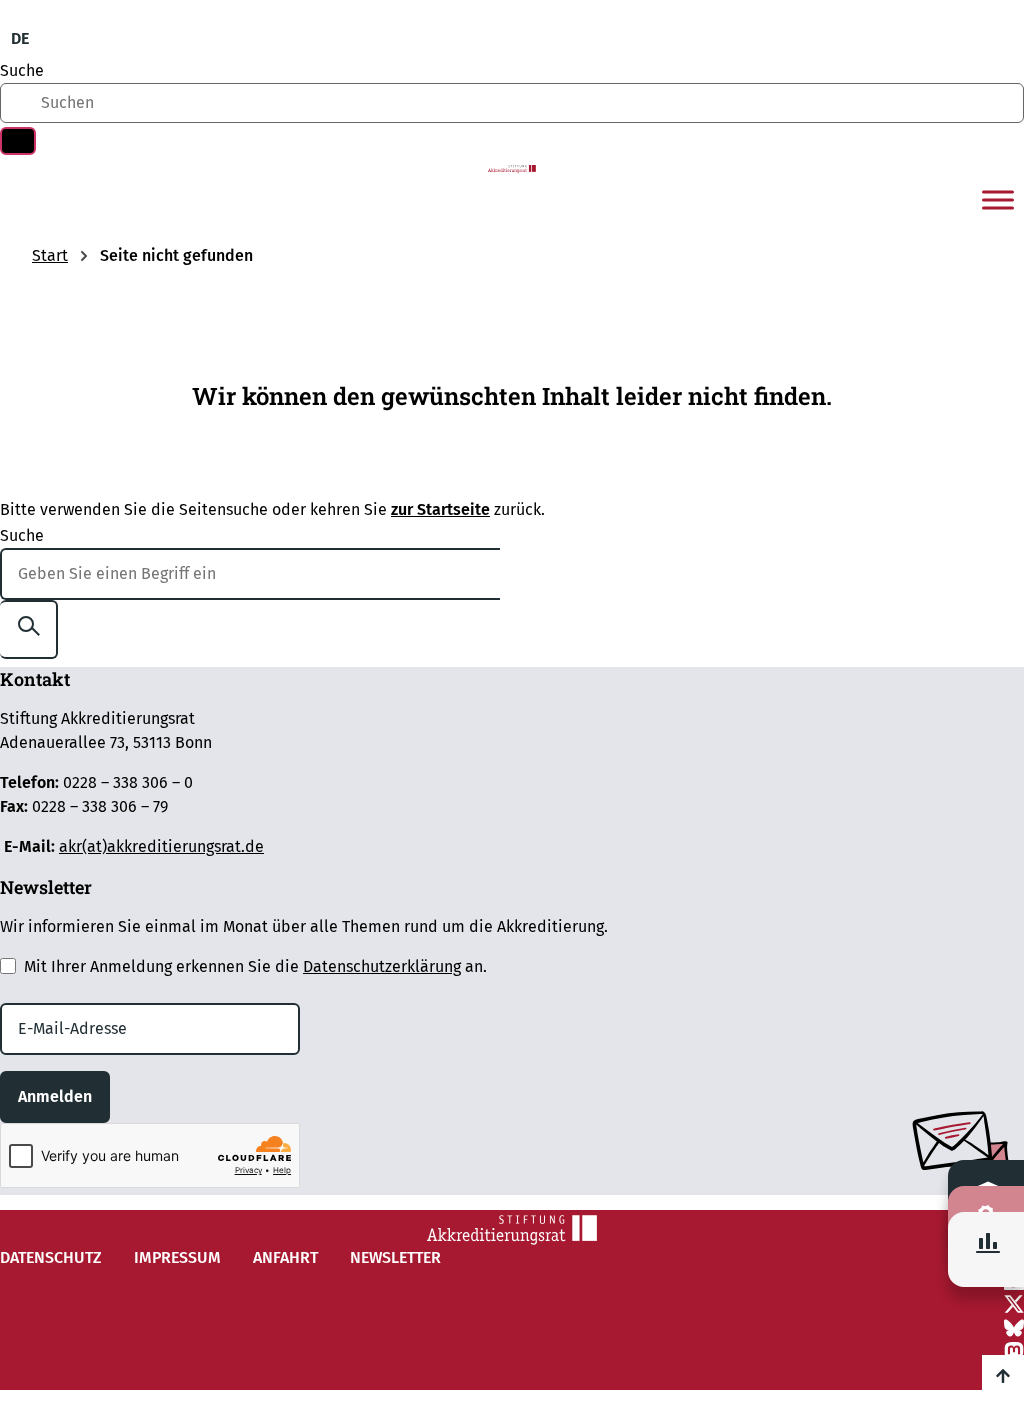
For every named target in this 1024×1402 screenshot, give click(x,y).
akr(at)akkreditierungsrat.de (161, 846)
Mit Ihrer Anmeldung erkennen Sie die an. (255, 966)
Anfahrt (285, 1257)
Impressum (177, 1257)
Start (50, 255)
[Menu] (998, 200)
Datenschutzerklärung (382, 966)
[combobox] (512, 103)
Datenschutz (51, 1257)
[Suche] (18, 141)
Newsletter (395, 1257)
